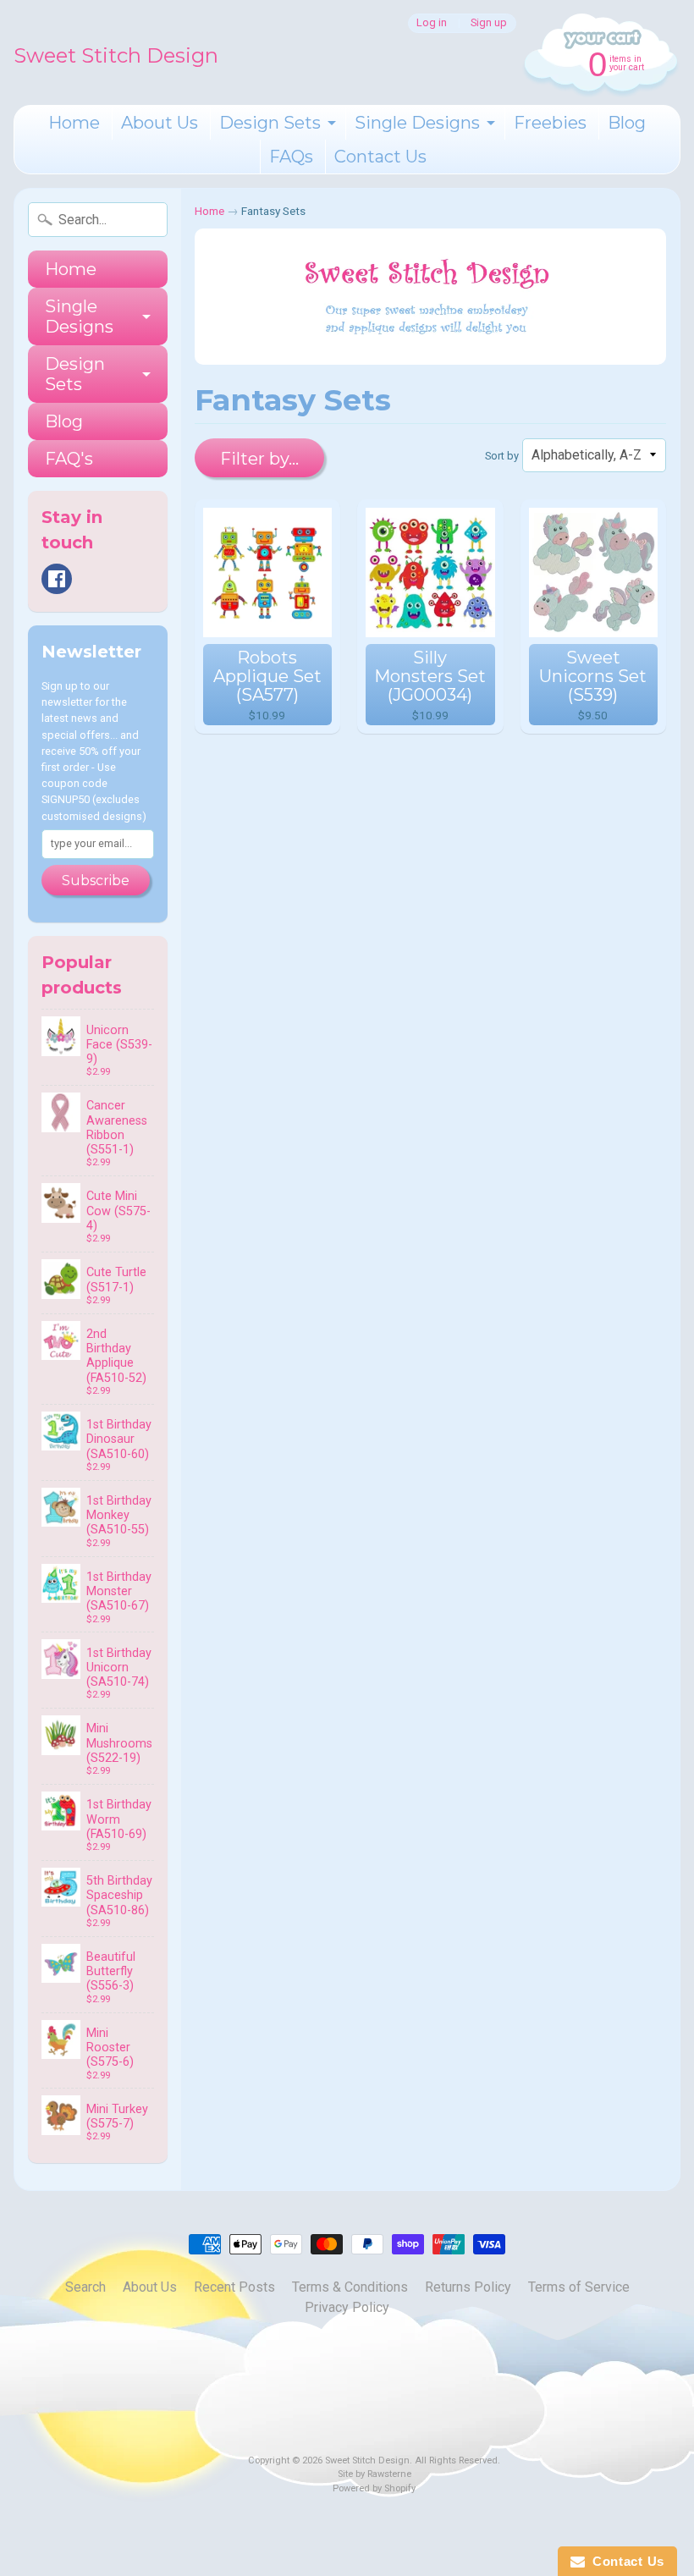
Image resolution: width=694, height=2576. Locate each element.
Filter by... (259, 459)
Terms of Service (579, 2287)
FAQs (291, 157)
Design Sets (270, 123)
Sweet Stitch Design (116, 55)
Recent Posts (234, 2287)
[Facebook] (57, 579)
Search (85, 2287)
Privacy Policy (347, 2307)
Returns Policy (468, 2287)
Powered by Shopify (374, 2488)
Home (74, 123)
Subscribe (96, 881)
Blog (627, 123)
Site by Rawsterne (375, 2474)
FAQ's (69, 459)
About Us (160, 123)
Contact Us (380, 157)
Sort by (502, 456)
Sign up (489, 23)
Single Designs (417, 123)
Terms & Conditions (350, 2287)
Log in (432, 23)
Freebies (550, 123)
